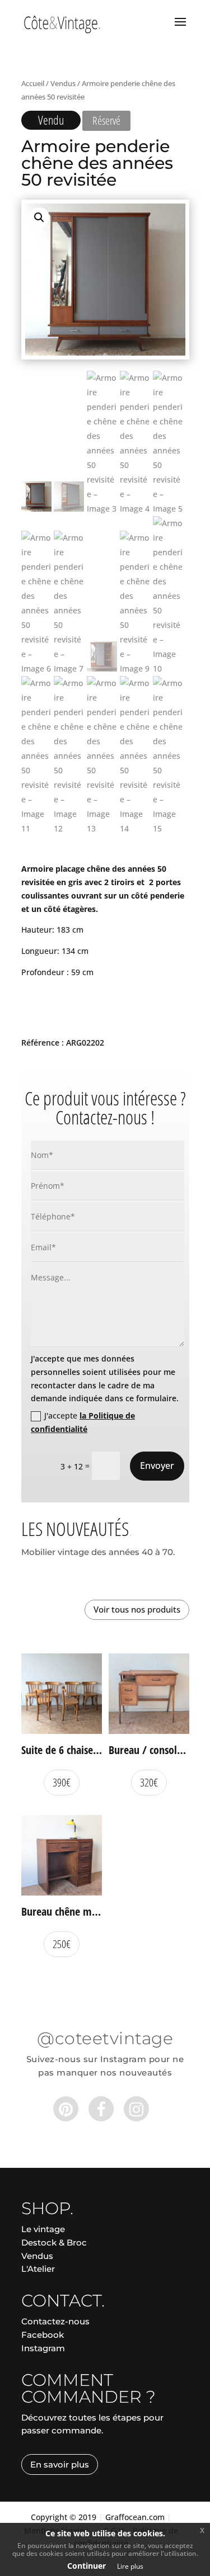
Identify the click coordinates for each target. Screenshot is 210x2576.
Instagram (43, 2348)
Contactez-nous (55, 2321)
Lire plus (130, 2566)
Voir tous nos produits (137, 1609)
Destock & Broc (54, 2242)
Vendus (63, 83)
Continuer (87, 2566)
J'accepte (83, 1422)
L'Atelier (38, 2269)
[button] (39, 218)
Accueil (33, 83)
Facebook (43, 2335)
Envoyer (157, 1466)
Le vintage (43, 2229)
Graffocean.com (135, 2517)
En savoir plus (60, 2464)
